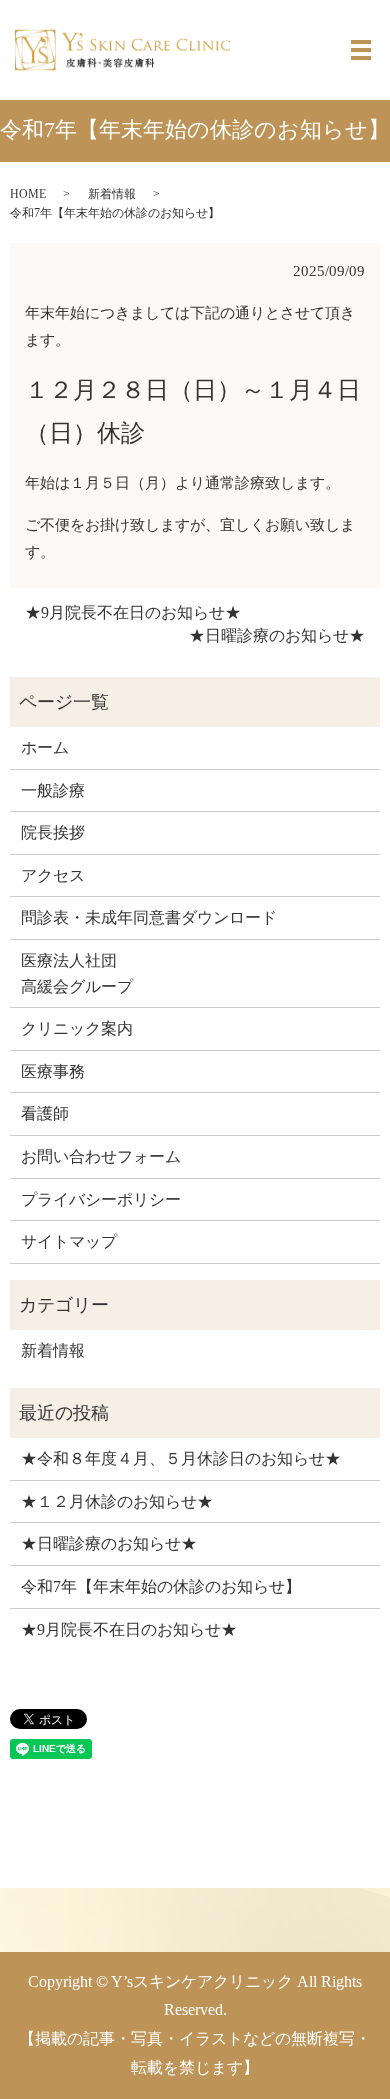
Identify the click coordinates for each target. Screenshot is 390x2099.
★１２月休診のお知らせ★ (117, 1501)
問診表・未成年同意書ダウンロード (149, 917)
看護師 (45, 1113)
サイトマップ (69, 1241)
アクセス (53, 875)
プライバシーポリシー (101, 1199)
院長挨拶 (53, 832)
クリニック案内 (77, 1028)
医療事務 (53, 1071)
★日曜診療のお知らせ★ (277, 635)
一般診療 (53, 790)
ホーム (45, 747)
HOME (28, 194)
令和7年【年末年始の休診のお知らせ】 (161, 1586)
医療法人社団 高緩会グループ (77, 973)
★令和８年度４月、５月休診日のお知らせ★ (181, 1458)
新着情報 (112, 194)
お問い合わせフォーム (101, 1156)
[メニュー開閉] (361, 50)
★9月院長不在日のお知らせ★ (133, 612)
